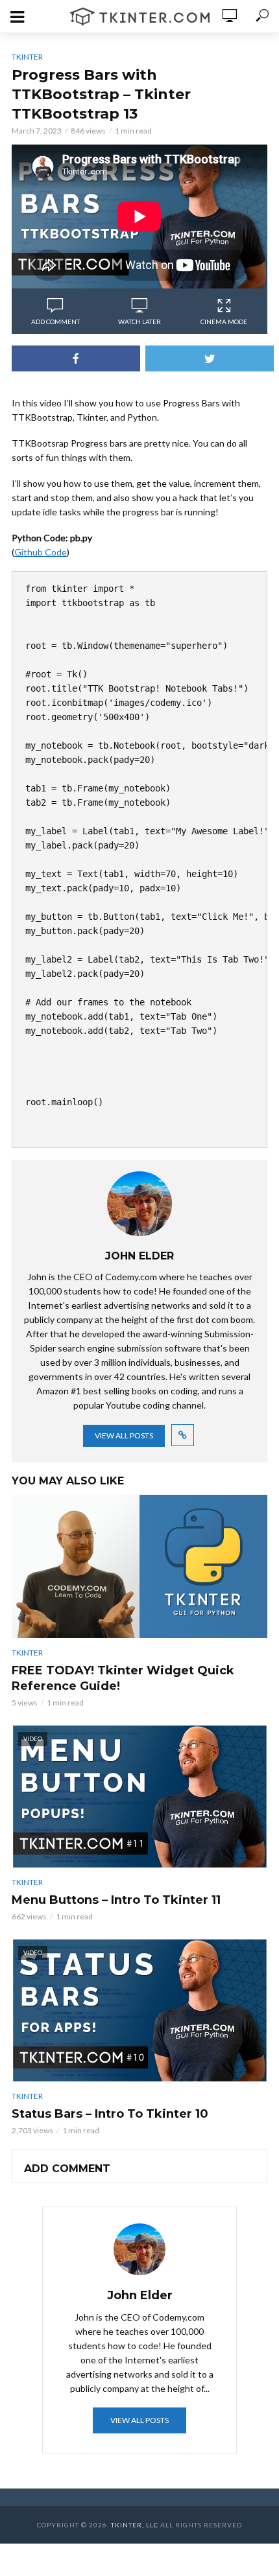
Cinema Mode (224, 322)
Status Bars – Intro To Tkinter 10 (110, 2114)
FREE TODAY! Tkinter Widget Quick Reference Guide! (123, 1678)
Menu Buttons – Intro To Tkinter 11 (116, 1900)
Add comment (55, 322)
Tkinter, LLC (135, 2525)
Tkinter (27, 57)
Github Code (41, 552)
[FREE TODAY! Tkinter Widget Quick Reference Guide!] (139, 1567)
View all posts (124, 1435)
